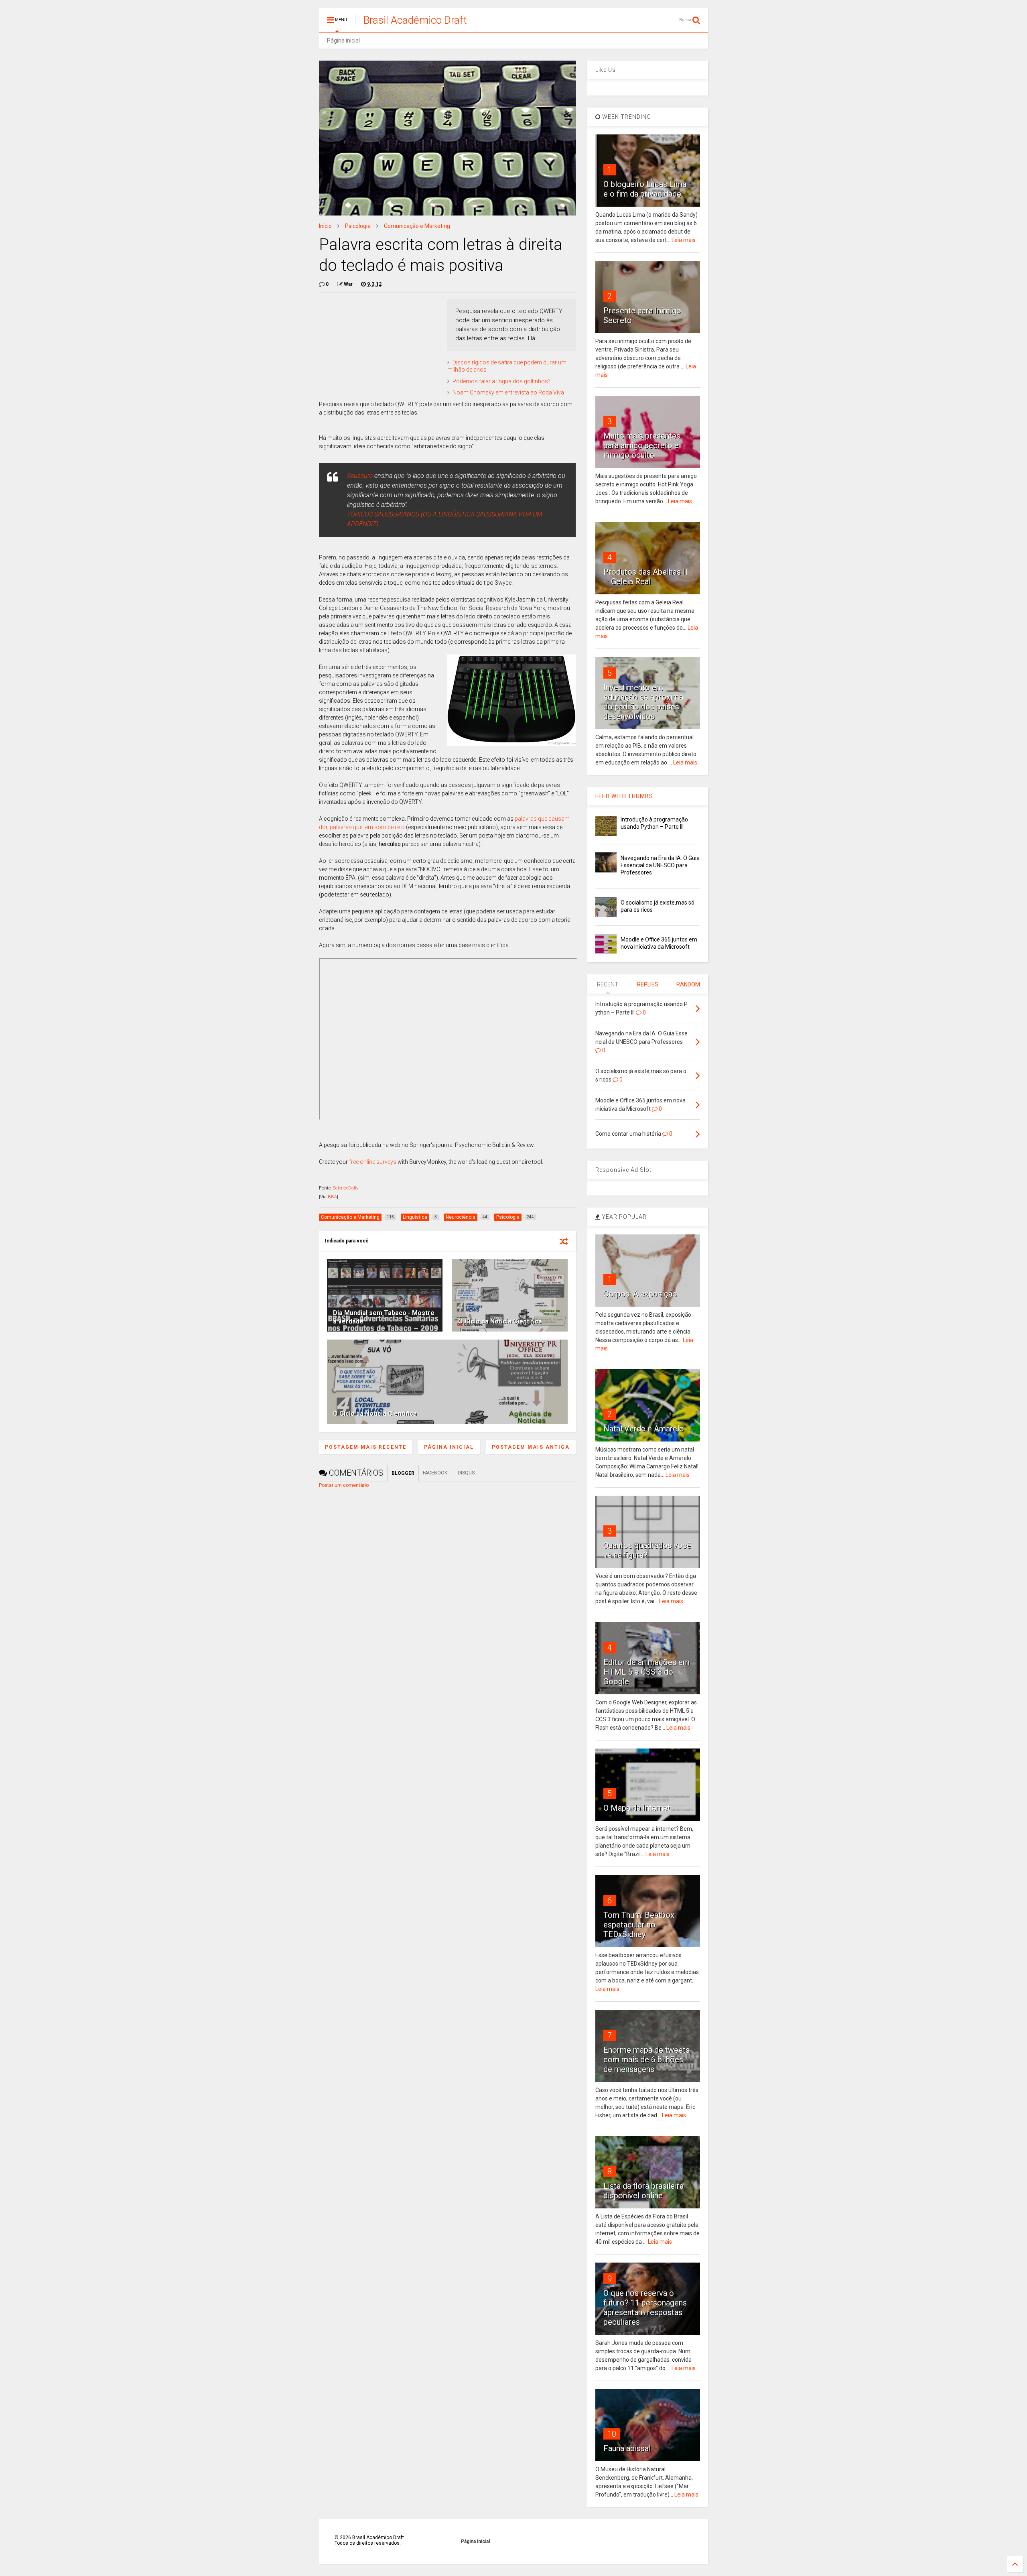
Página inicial (343, 41)
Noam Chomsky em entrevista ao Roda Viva (508, 392)
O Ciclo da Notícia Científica (500, 1321)
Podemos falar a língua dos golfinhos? (501, 381)
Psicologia (358, 226)
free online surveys (373, 1162)
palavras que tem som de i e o (367, 827)
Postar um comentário (344, 1485)
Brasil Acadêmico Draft (415, 20)
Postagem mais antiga (531, 1447)
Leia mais (684, 240)
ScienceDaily (346, 1188)
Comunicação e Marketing (417, 226)
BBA (332, 1197)
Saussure (360, 476)
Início (325, 226)
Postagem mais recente (366, 1447)
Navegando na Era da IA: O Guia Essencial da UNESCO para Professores (660, 865)
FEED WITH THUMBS (624, 796)
